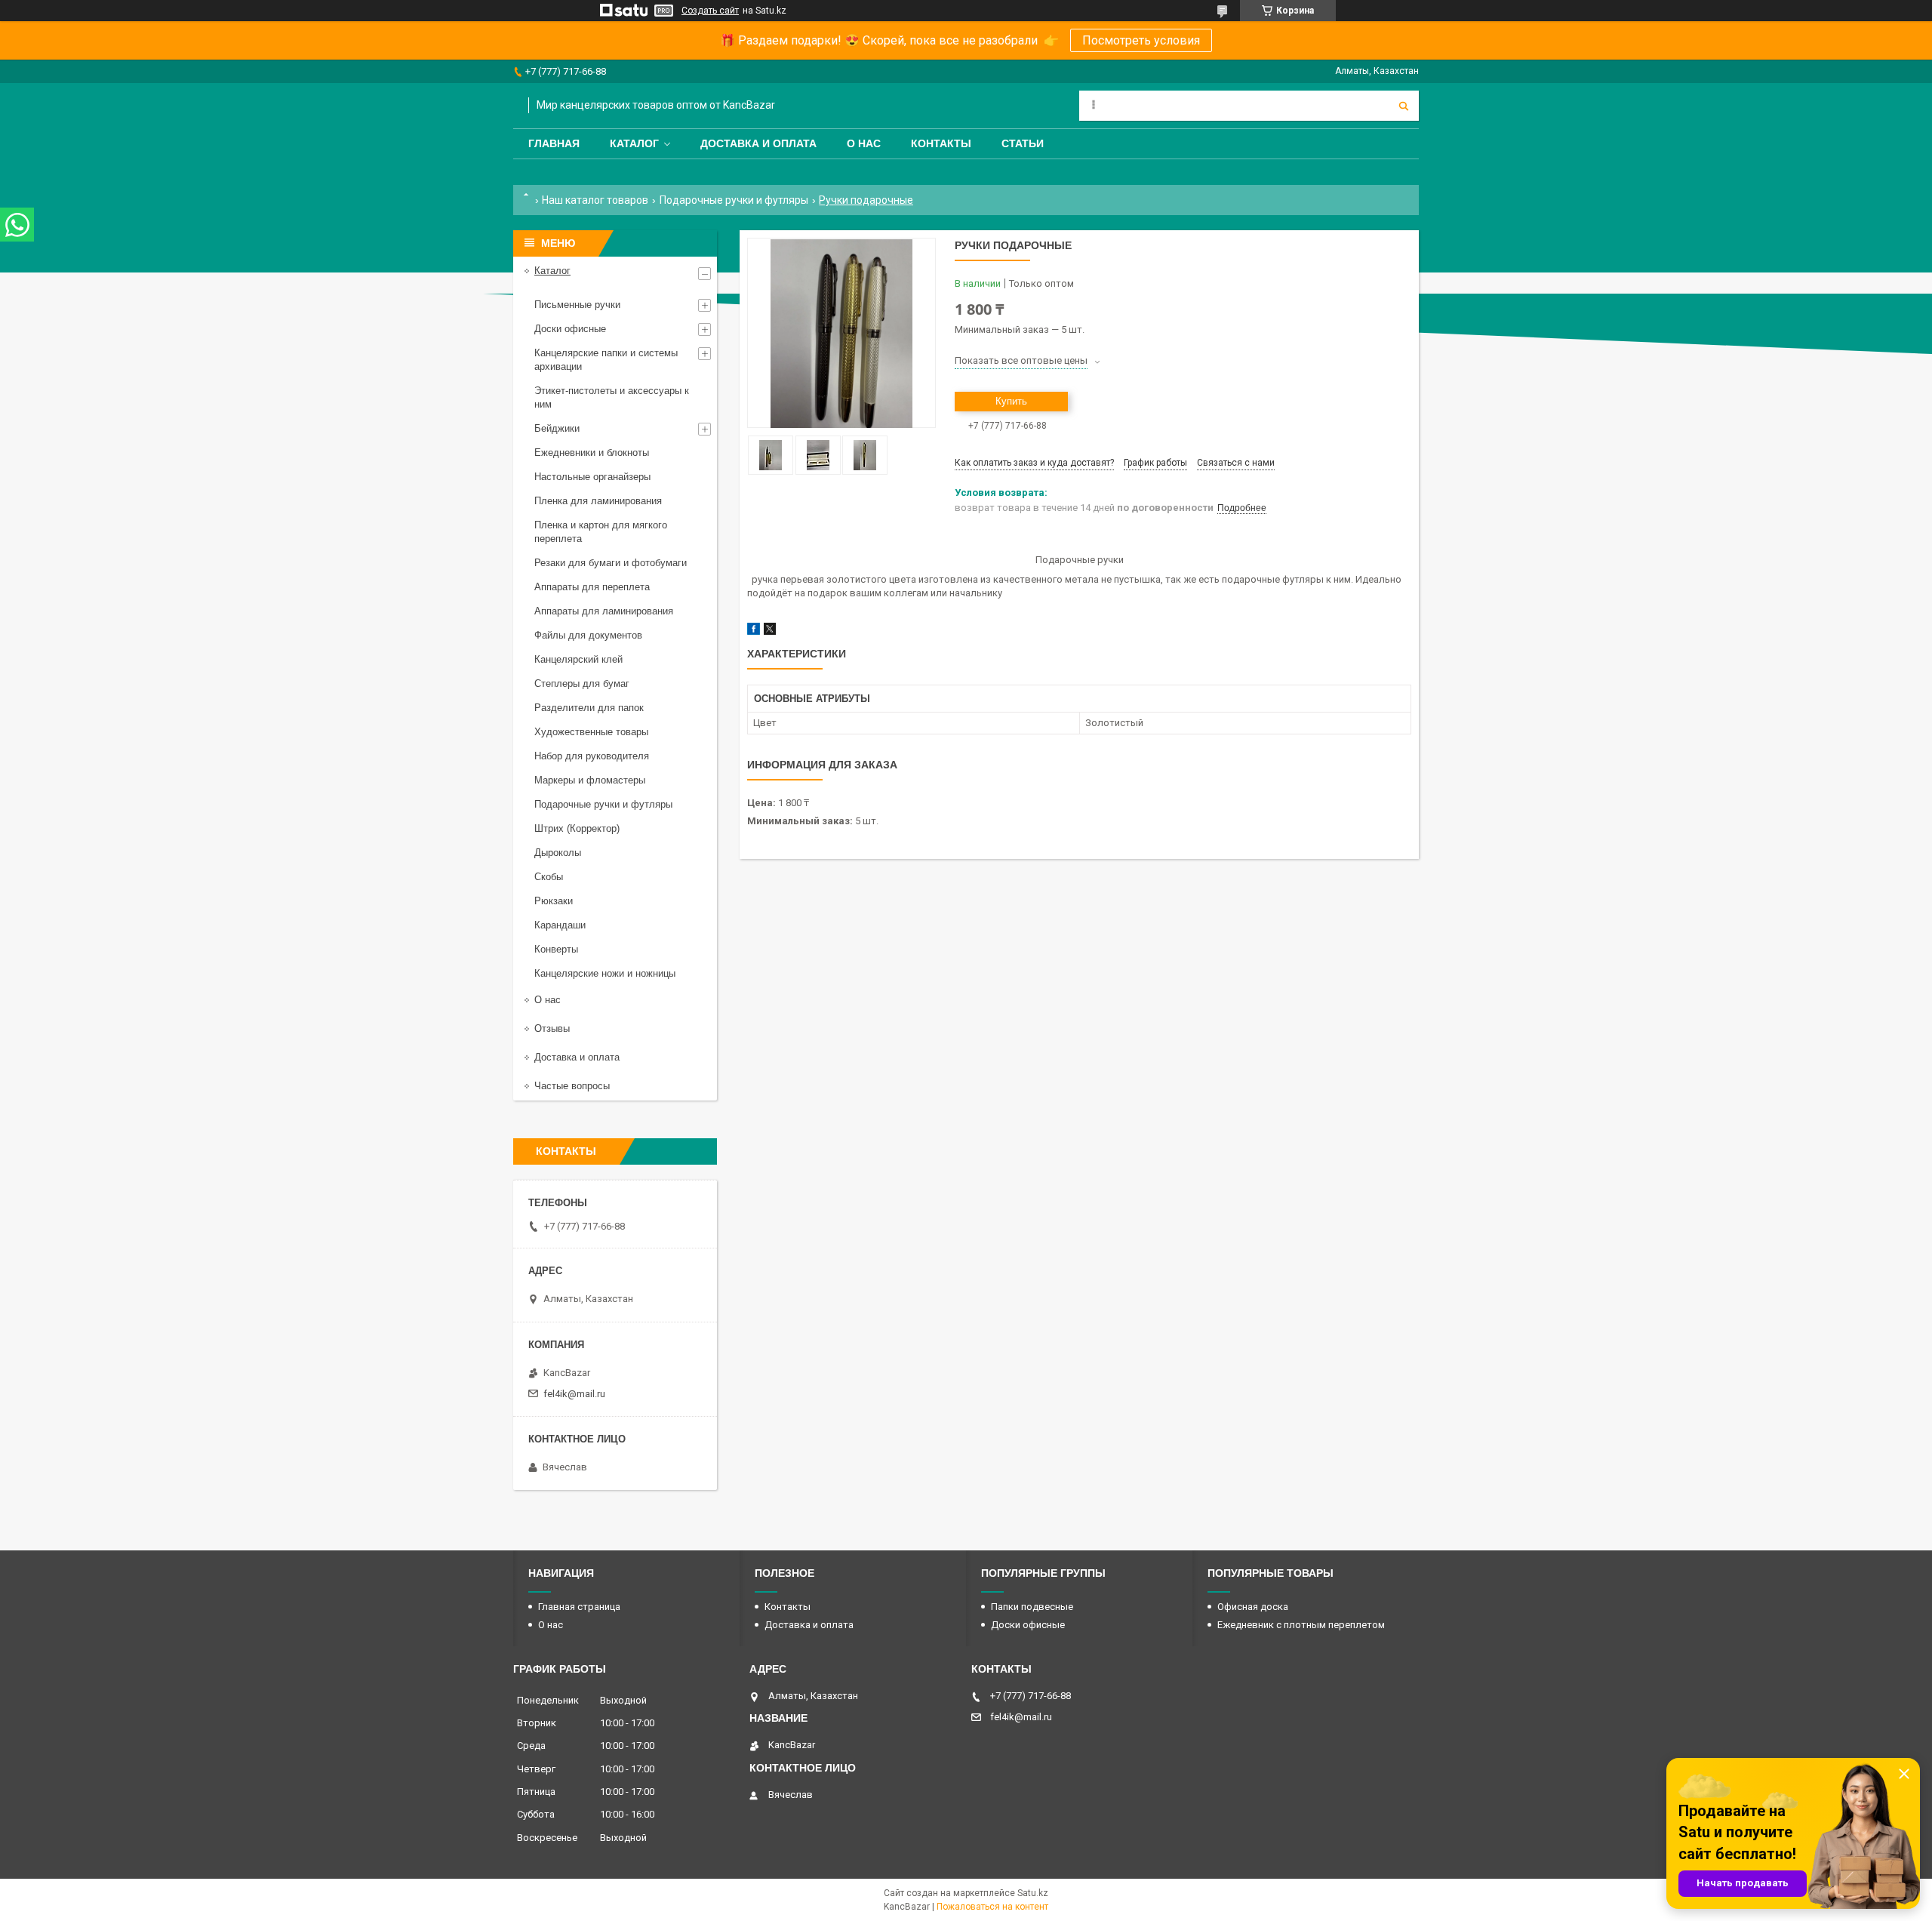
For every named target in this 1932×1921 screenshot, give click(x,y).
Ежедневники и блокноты (592, 453)
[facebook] (754, 631)
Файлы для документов (588, 635)
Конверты (556, 949)
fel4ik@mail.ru (574, 1394)
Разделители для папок (589, 708)
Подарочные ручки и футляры (734, 200)
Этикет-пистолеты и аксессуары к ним (612, 397)
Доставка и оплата (758, 143)
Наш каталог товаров (595, 200)
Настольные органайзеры (592, 477)
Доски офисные (570, 329)
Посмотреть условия (1141, 40)
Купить (1011, 401)
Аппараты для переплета (592, 587)
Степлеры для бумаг (582, 683)
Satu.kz (1033, 1893)
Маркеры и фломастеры (590, 780)
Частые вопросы (572, 1086)
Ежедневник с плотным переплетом (1301, 1625)
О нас (864, 143)
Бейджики (557, 428)
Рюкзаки (554, 901)
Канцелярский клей (578, 659)
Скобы (549, 877)
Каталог (634, 143)
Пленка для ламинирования (598, 501)
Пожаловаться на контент (992, 1907)
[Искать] (1404, 106)
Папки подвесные (1032, 1607)
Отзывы (552, 1028)
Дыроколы (558, 853)
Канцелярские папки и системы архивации (606, 360)
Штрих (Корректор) (577, 828)
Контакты (941, 143)
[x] (770, 631)
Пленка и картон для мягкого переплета (601, 532)
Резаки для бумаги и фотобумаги (611, 563)
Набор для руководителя (592, 756)
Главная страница (579, 1607)
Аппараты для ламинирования (604, 611)
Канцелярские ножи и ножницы (605, 973)
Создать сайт (710, 11)
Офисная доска (1253, 1607)
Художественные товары (591, 732)
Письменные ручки (577, 305)
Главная (554, 143)
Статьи (1023, 143)
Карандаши (560, 925)
